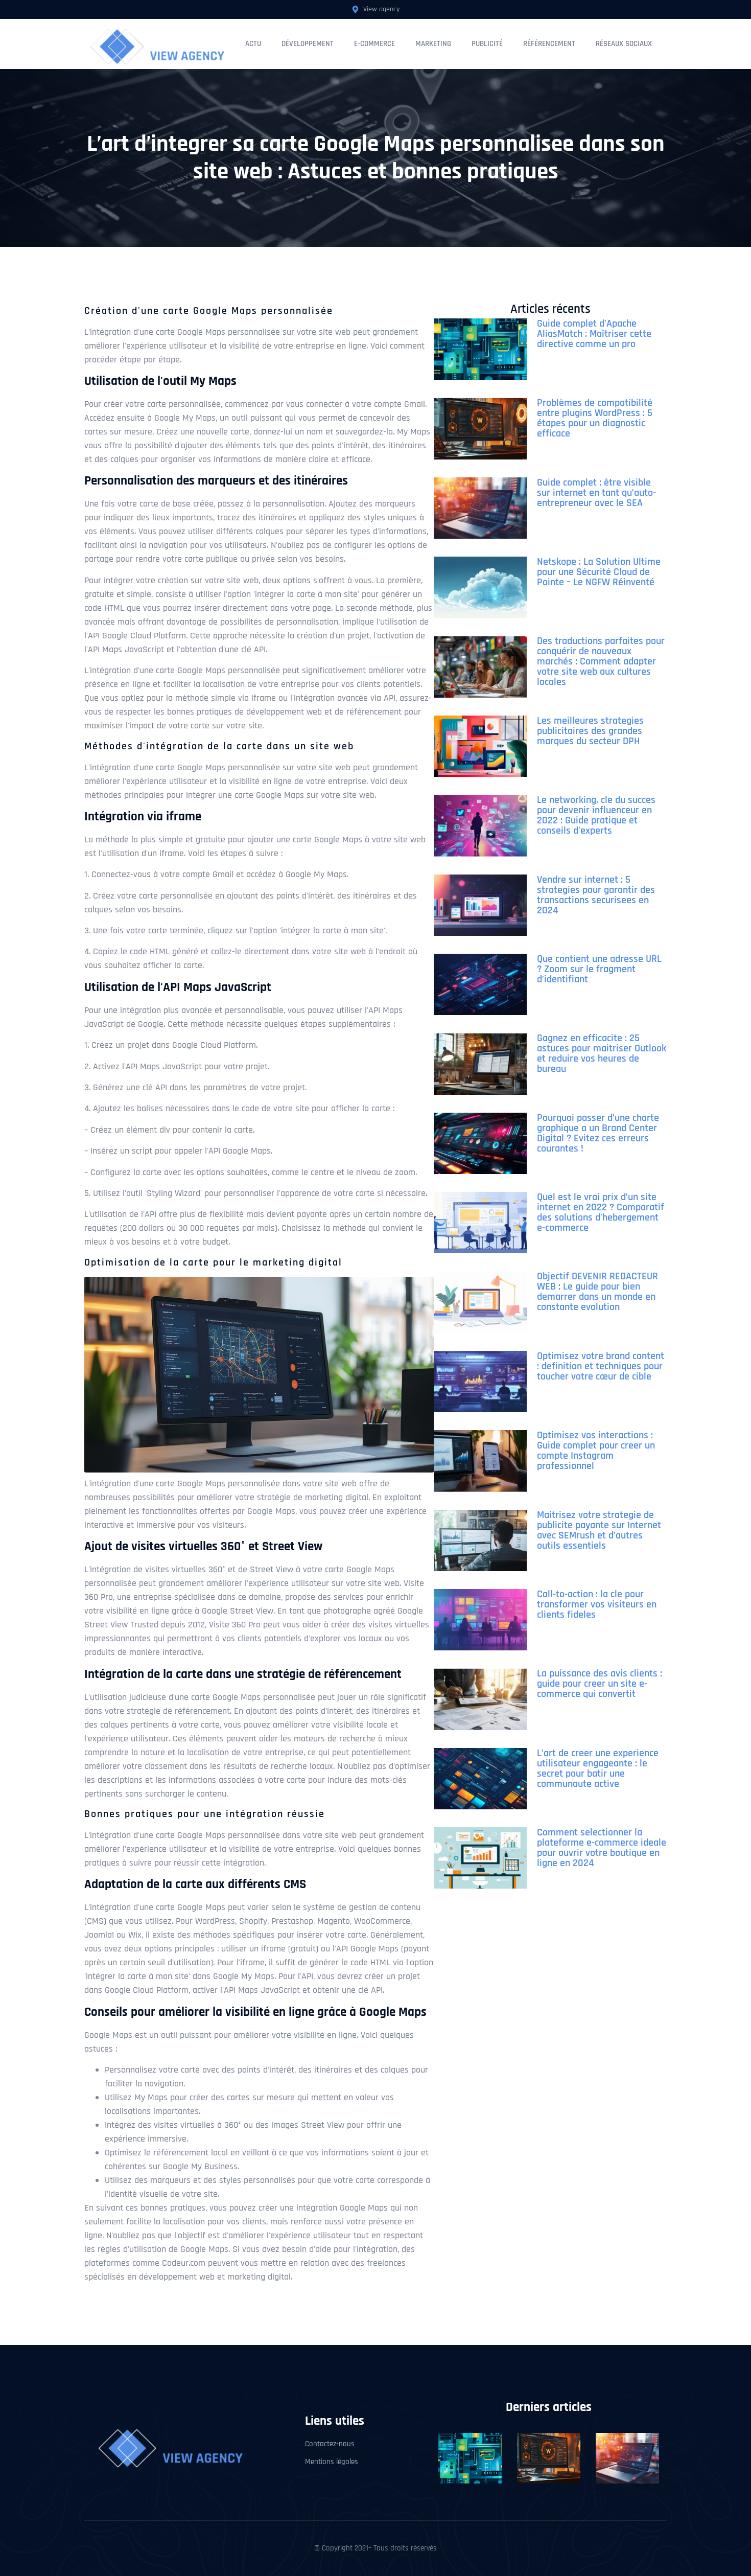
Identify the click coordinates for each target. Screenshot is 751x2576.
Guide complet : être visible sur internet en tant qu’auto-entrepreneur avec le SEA (596, 493)
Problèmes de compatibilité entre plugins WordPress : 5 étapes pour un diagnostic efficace (595, 418)
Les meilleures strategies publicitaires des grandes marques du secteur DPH (590, 731)
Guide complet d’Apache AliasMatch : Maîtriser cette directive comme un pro (594, 334)
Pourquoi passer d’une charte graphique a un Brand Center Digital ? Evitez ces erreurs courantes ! (598, 1133)
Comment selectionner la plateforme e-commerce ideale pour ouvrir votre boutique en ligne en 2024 (602, 1848)
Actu (253, 44)
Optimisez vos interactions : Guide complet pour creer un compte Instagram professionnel (596, 1451)
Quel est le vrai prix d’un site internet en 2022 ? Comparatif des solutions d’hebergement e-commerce (601, 1212)
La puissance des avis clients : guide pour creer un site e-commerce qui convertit (600, 1684)
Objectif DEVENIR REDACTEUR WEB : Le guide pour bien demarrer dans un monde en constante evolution (597, 1292)
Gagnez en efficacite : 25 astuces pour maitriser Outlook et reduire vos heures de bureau (602, 1053)
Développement (308, 44)
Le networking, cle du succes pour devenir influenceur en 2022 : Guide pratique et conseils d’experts (596, 815)
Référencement (549, 44)
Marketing (433, 44)
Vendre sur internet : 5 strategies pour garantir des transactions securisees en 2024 (596, 895)
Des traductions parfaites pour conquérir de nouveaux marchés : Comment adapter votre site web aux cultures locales (601, 661)
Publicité (487, 44)
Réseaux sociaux (624, 44)
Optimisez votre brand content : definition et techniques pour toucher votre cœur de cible (601, 1366)
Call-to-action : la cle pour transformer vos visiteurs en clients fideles (597, 1604)
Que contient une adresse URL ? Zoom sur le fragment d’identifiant (599, 969)
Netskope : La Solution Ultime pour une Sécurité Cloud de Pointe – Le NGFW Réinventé (599, 572)
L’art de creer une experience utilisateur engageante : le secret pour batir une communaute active (598, 1768)
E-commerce (374, 44)
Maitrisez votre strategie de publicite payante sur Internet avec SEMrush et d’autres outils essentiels (599, 1530)
